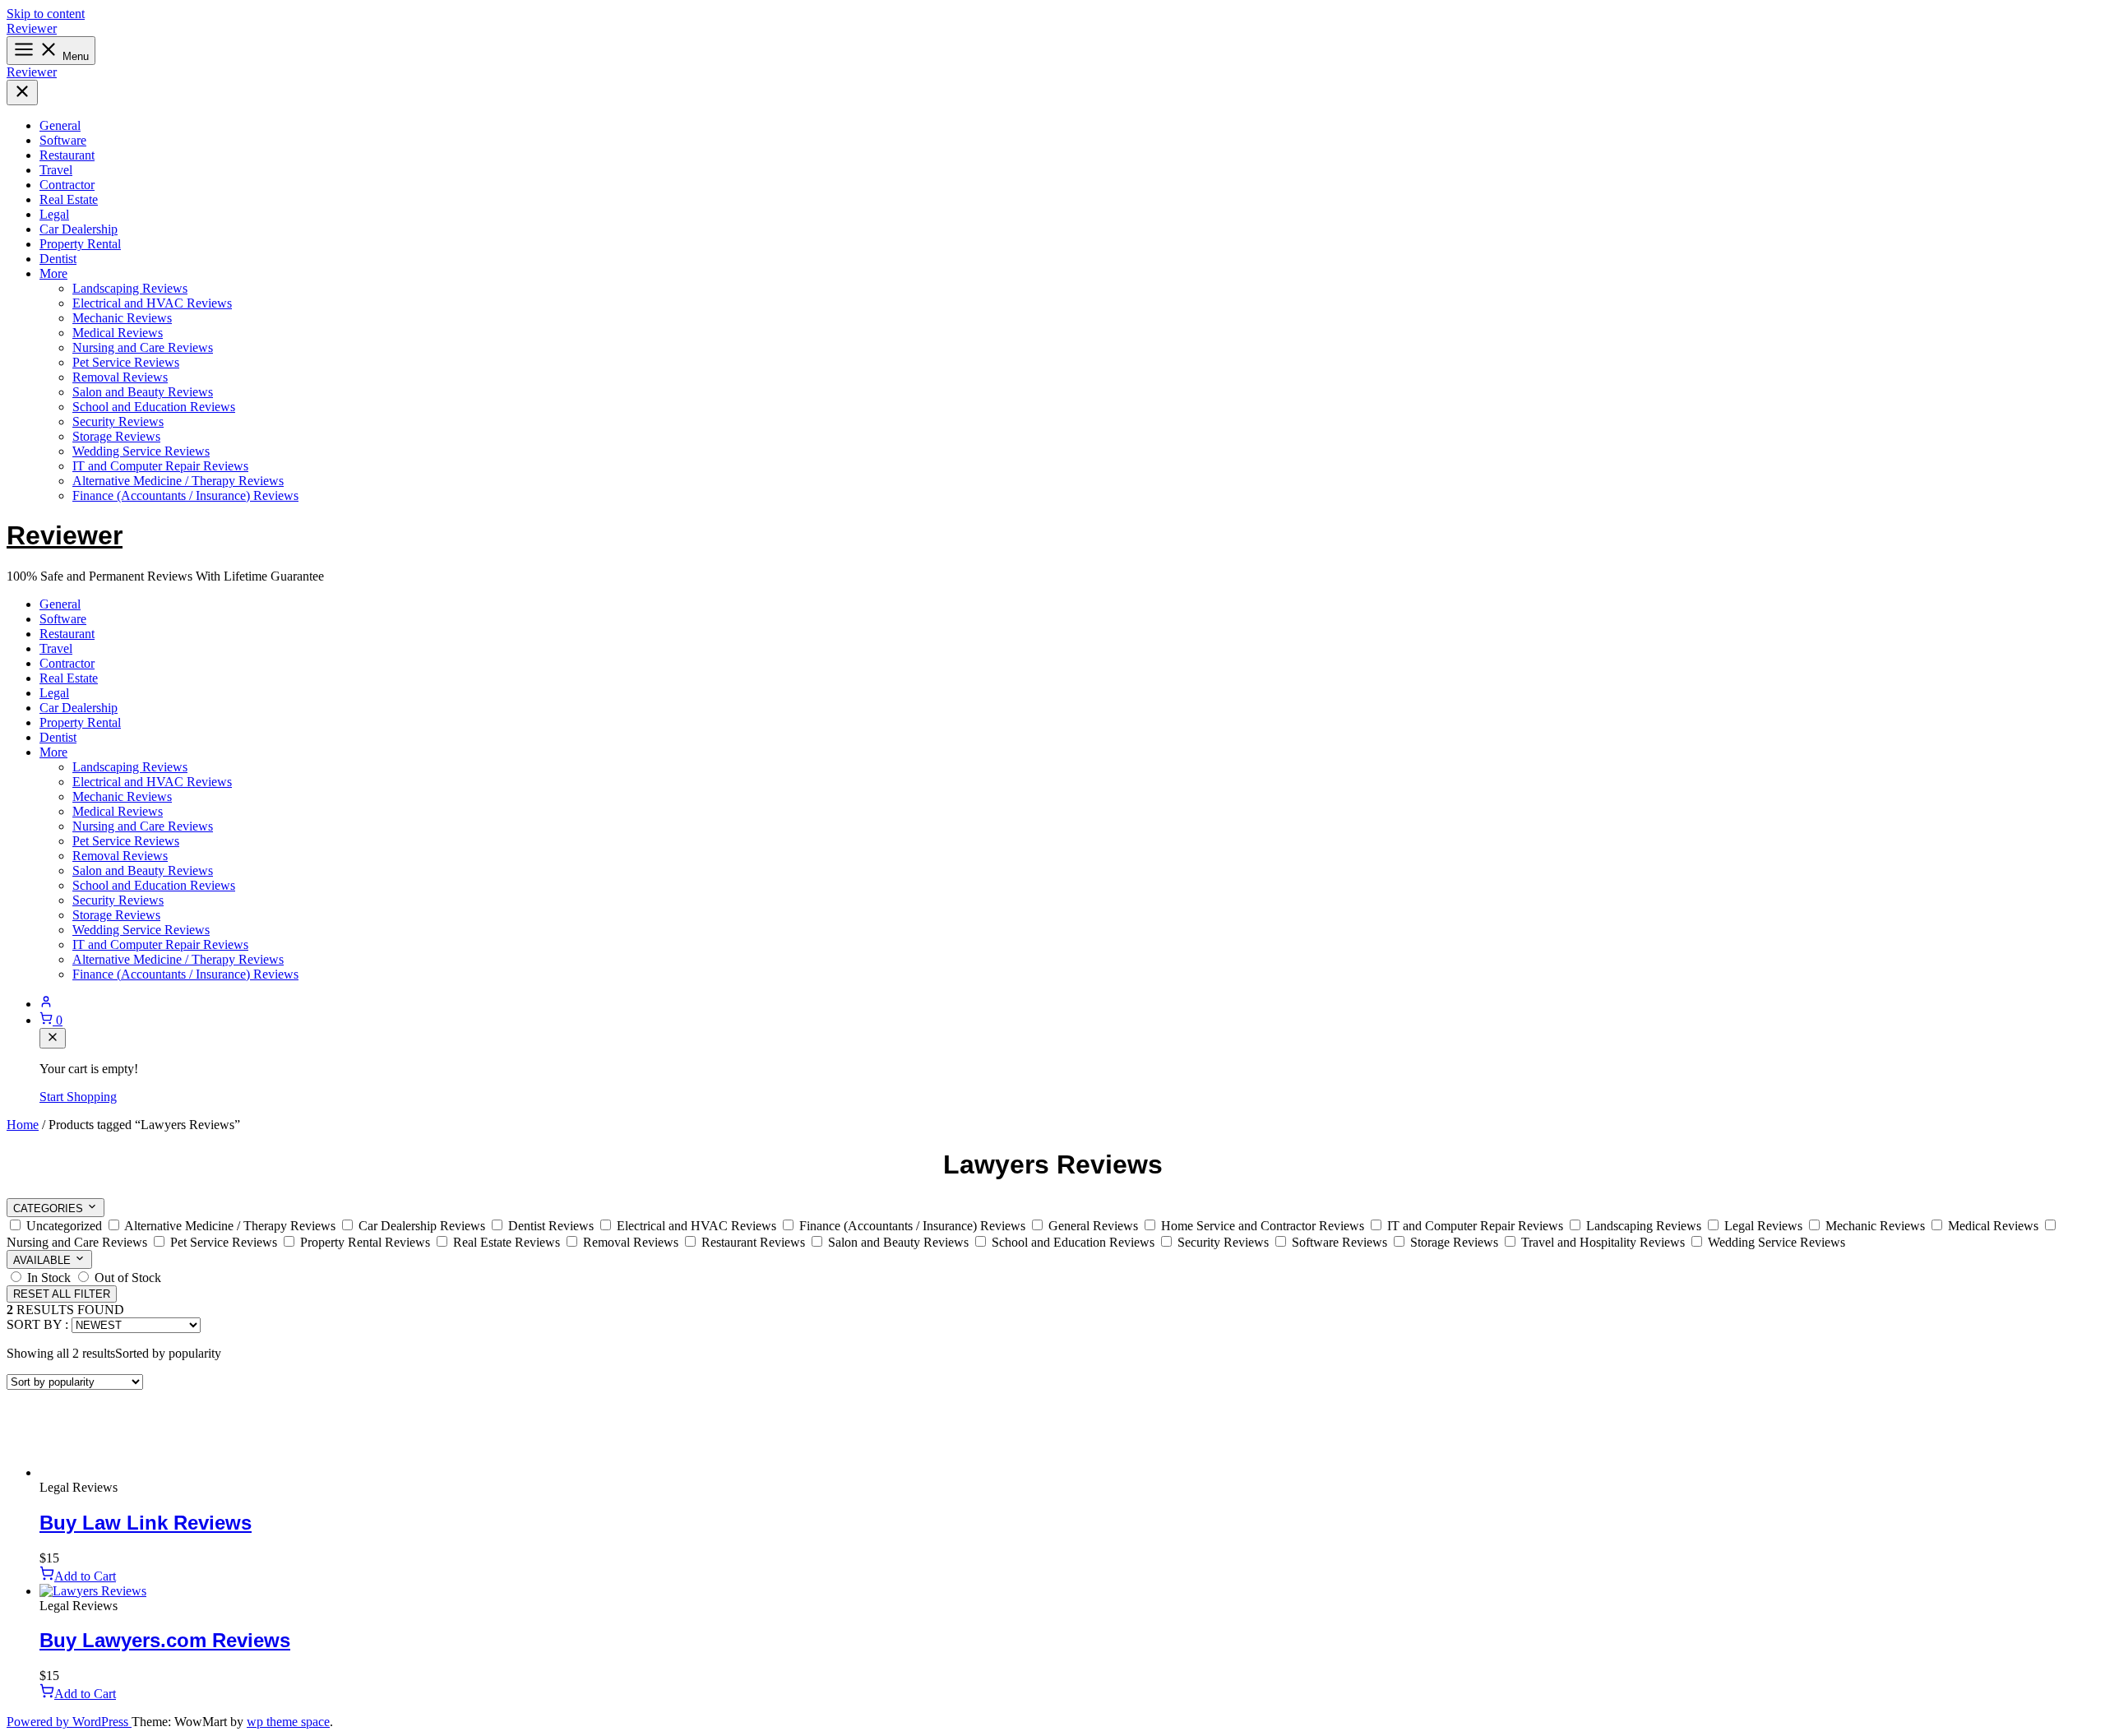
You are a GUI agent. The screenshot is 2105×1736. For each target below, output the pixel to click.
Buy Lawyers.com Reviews (165, 1640)
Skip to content (46, 14)
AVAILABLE (44, 1260)
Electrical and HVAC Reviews (152, 303)
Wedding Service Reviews (141, 451)
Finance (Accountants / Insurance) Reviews (185, 495)
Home (23, 1125)
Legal (54, 214)
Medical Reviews (118, 333)
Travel (56, 170)
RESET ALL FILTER (62, 1294)
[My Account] (1069, 1003)
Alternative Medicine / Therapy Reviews (178, 481)
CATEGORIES (50, 1208)
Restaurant (67, 155)
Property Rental (80, 244)
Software (63, 140)
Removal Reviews (120, 377)
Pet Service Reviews (126, 362)
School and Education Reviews (154, 407)
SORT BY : (37, 1324)
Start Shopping (78, 1097)
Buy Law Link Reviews (146, 1523)
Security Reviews (118, 421)
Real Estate (69, 199)
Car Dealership (79, 229)
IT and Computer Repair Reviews (160, 466)
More (53, 273)
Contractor (67, 185)
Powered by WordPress (69, 1722)
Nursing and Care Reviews (143, 347)
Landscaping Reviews (130, 288)
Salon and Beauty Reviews (143, 392)
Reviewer (32, 28)
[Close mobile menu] (22, 93)
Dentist (58, 259)
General (60, 125)
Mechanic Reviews (122, 318)
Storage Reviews (116, 436)
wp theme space (288, 1722)
